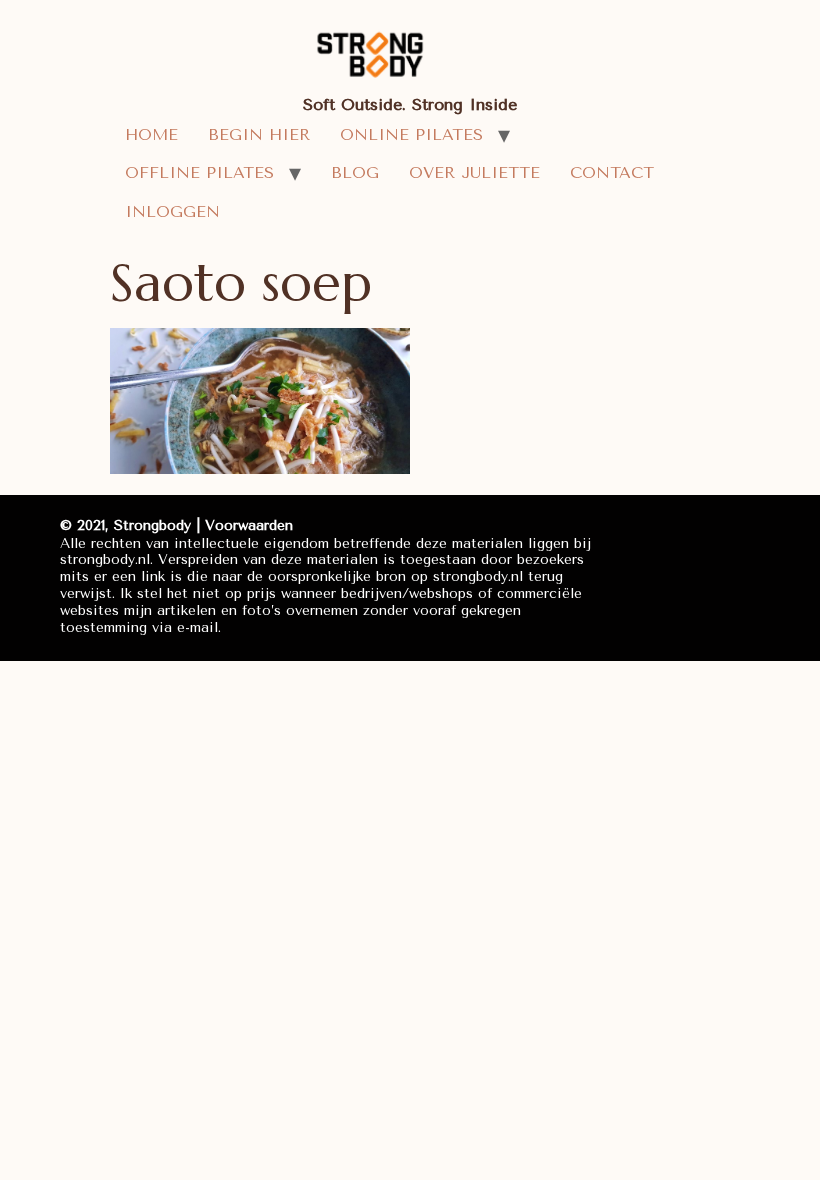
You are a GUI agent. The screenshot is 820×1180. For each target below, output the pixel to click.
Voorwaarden (249, 525)
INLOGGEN (172, 211)
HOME (151, 134)
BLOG (355, 172)
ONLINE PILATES (411, 134)
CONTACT (612, 172)
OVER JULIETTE (474, 172)
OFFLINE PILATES (199, 172)
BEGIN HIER (259, 134)
